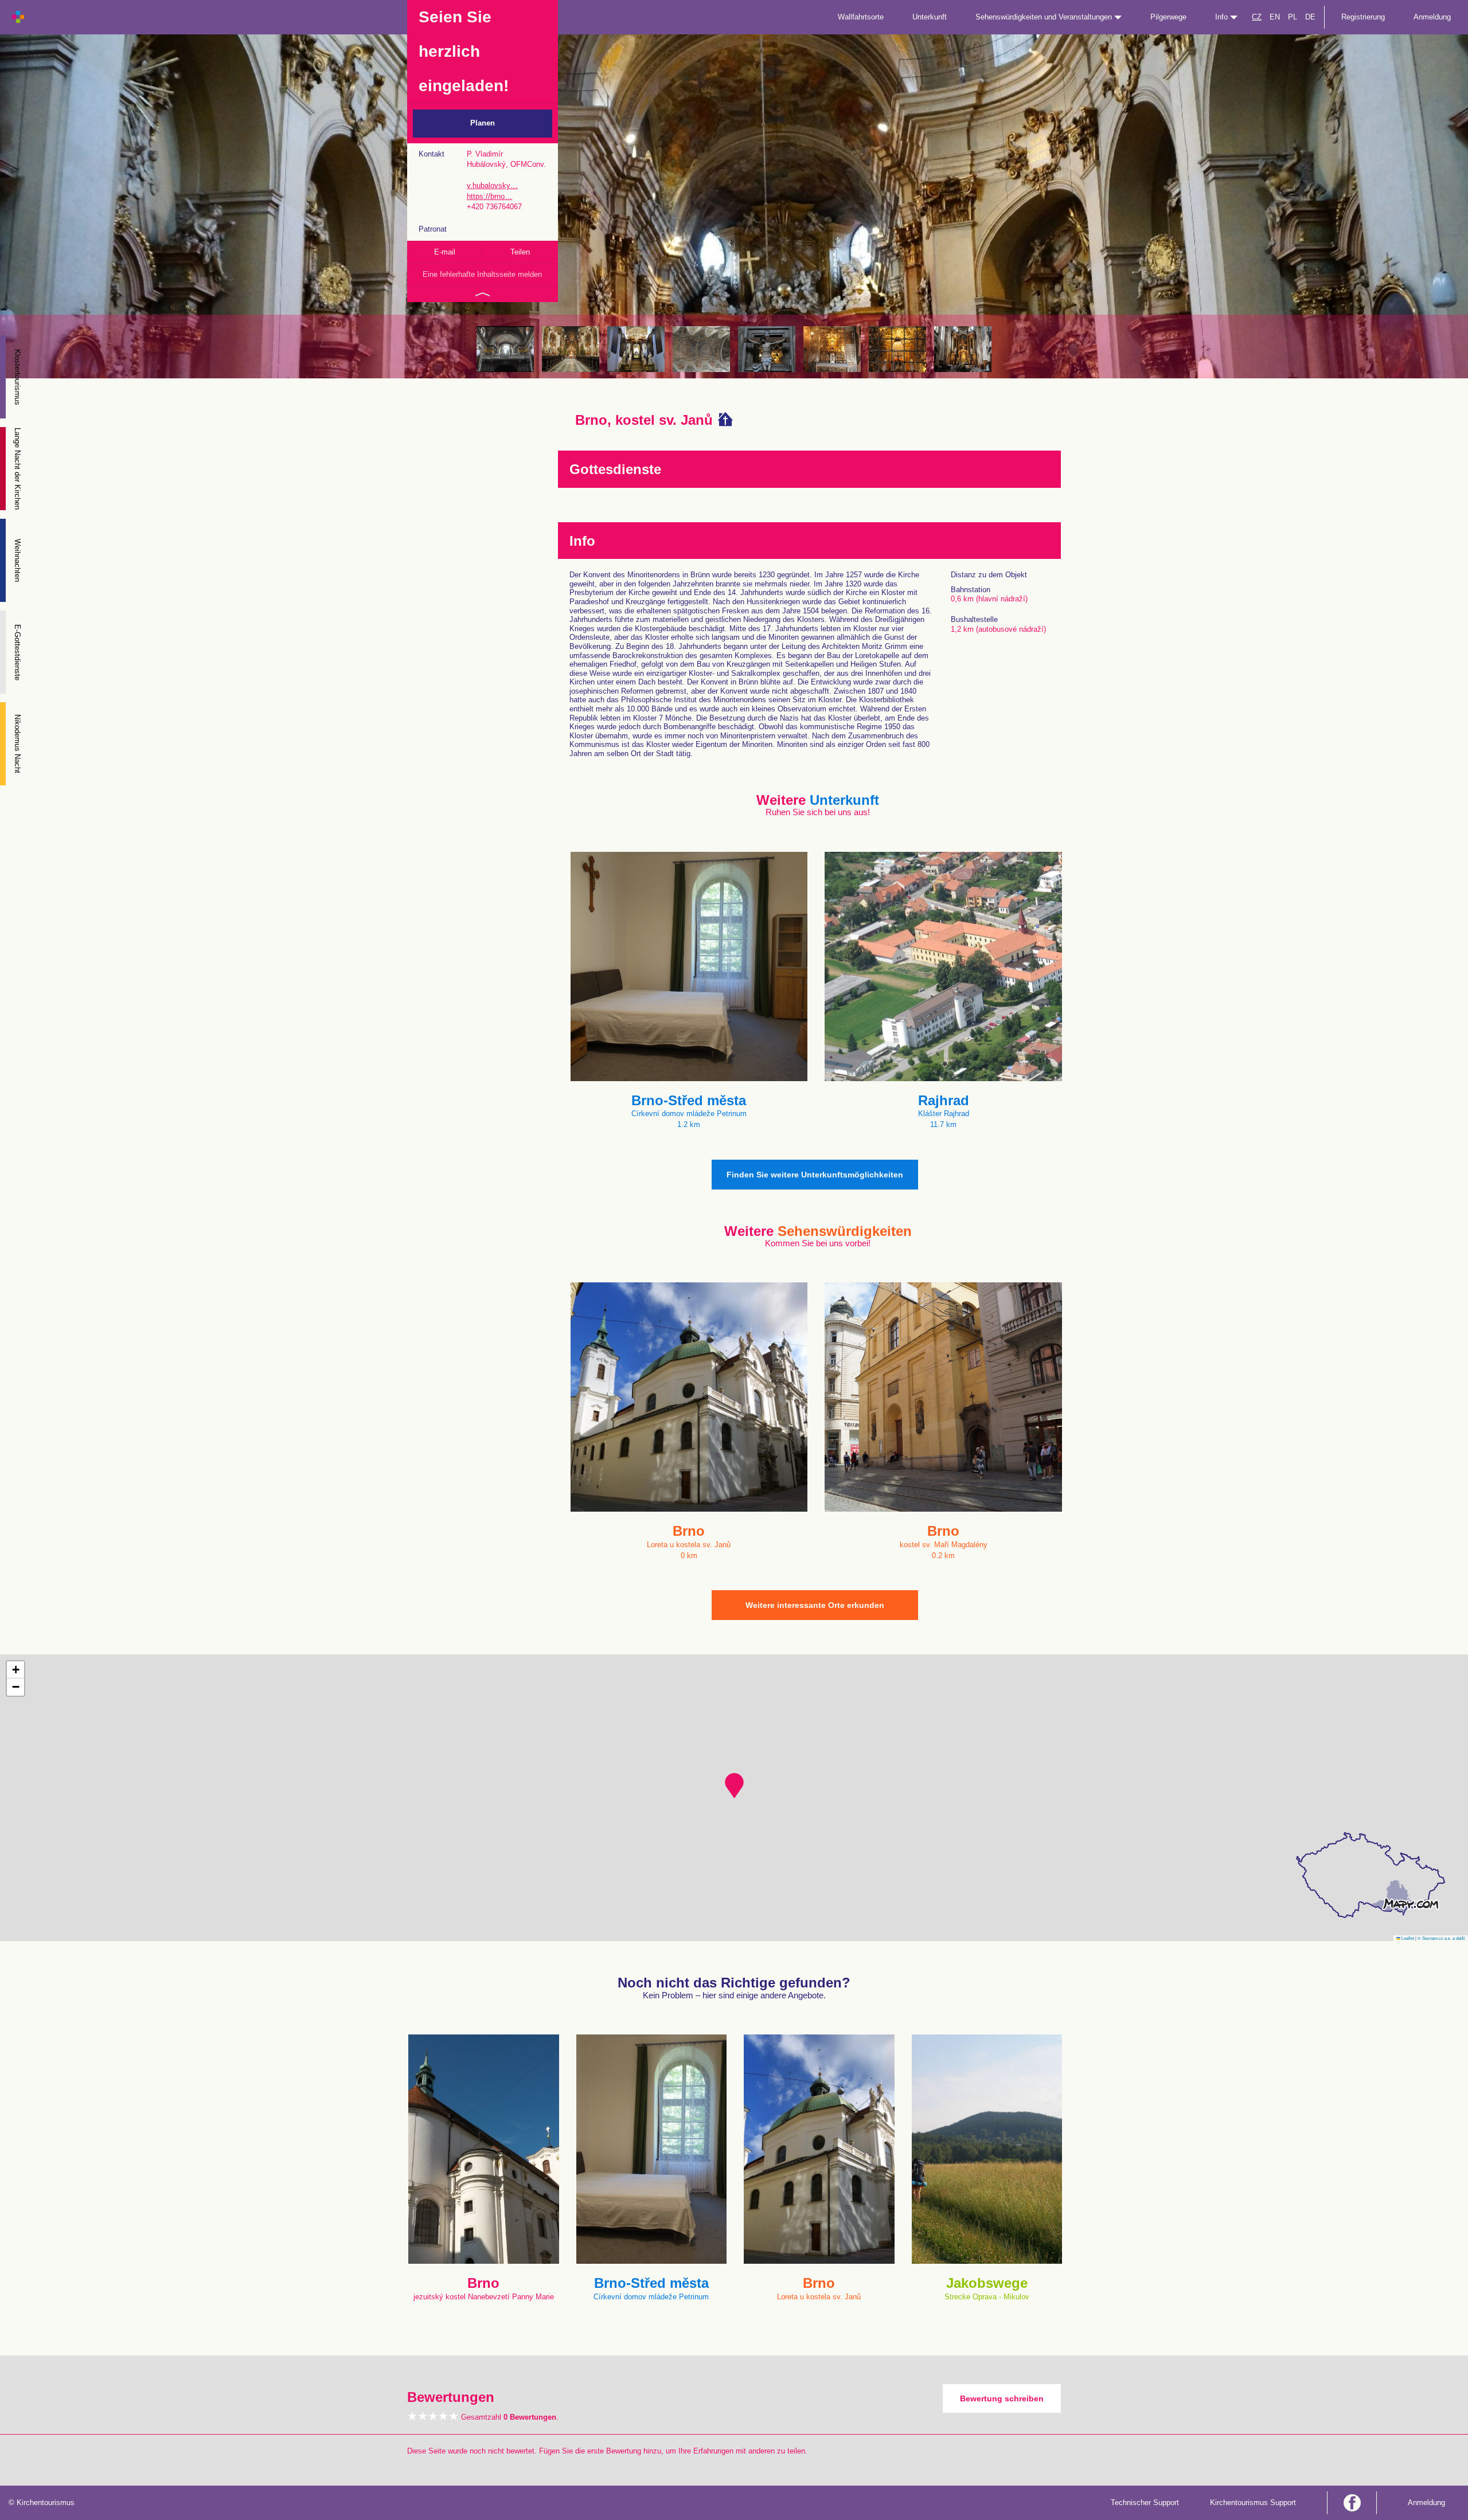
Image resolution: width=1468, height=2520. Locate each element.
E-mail (445, 252)
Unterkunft (930, 17)
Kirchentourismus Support (1253, 2503)
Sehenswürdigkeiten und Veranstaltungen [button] (1045, 17)
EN (1275, 17)
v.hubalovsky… (492, 185)
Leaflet (1407, 1938)
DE (1310, 17)
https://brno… (489, 196)
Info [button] (1223, 17)
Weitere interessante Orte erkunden (815, 1605)
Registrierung (1363, 17)
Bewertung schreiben (1002, 2398)
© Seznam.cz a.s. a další (1441, 1938)
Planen (483, 123)
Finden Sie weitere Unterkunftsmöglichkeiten (815, 1175)
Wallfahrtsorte (861, 17)
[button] (734, 1786)
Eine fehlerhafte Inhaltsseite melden (482, 274)
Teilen (520, 252)
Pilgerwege (1168, 17)
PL (1293, 17)
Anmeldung (1432, 17)
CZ (1257, 17)
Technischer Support (1145, 2503)
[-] (505, 349)
